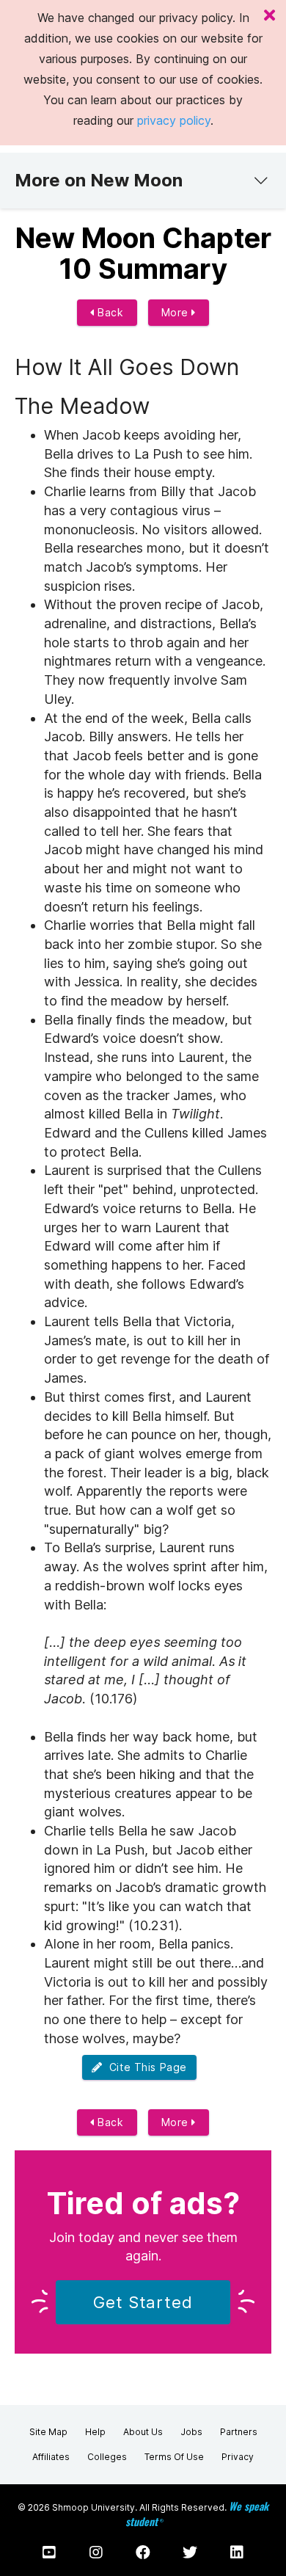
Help (95, 2432)
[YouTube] (49, 2553)
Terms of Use (174, 2457)
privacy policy (174, 120)
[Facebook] (143, 2553)
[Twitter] (190, 2553)
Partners (239, 2432)
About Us (143, 2432)
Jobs (191, 2432)
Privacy (238, 2457)
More (177, 312)
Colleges (107, 2457)
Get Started (143, 2302)
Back (109, 312)
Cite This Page (145, 2067)
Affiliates (51, 2457)
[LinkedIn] (237, 2553)
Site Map (48, 2432)
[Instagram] (96, 2553)
